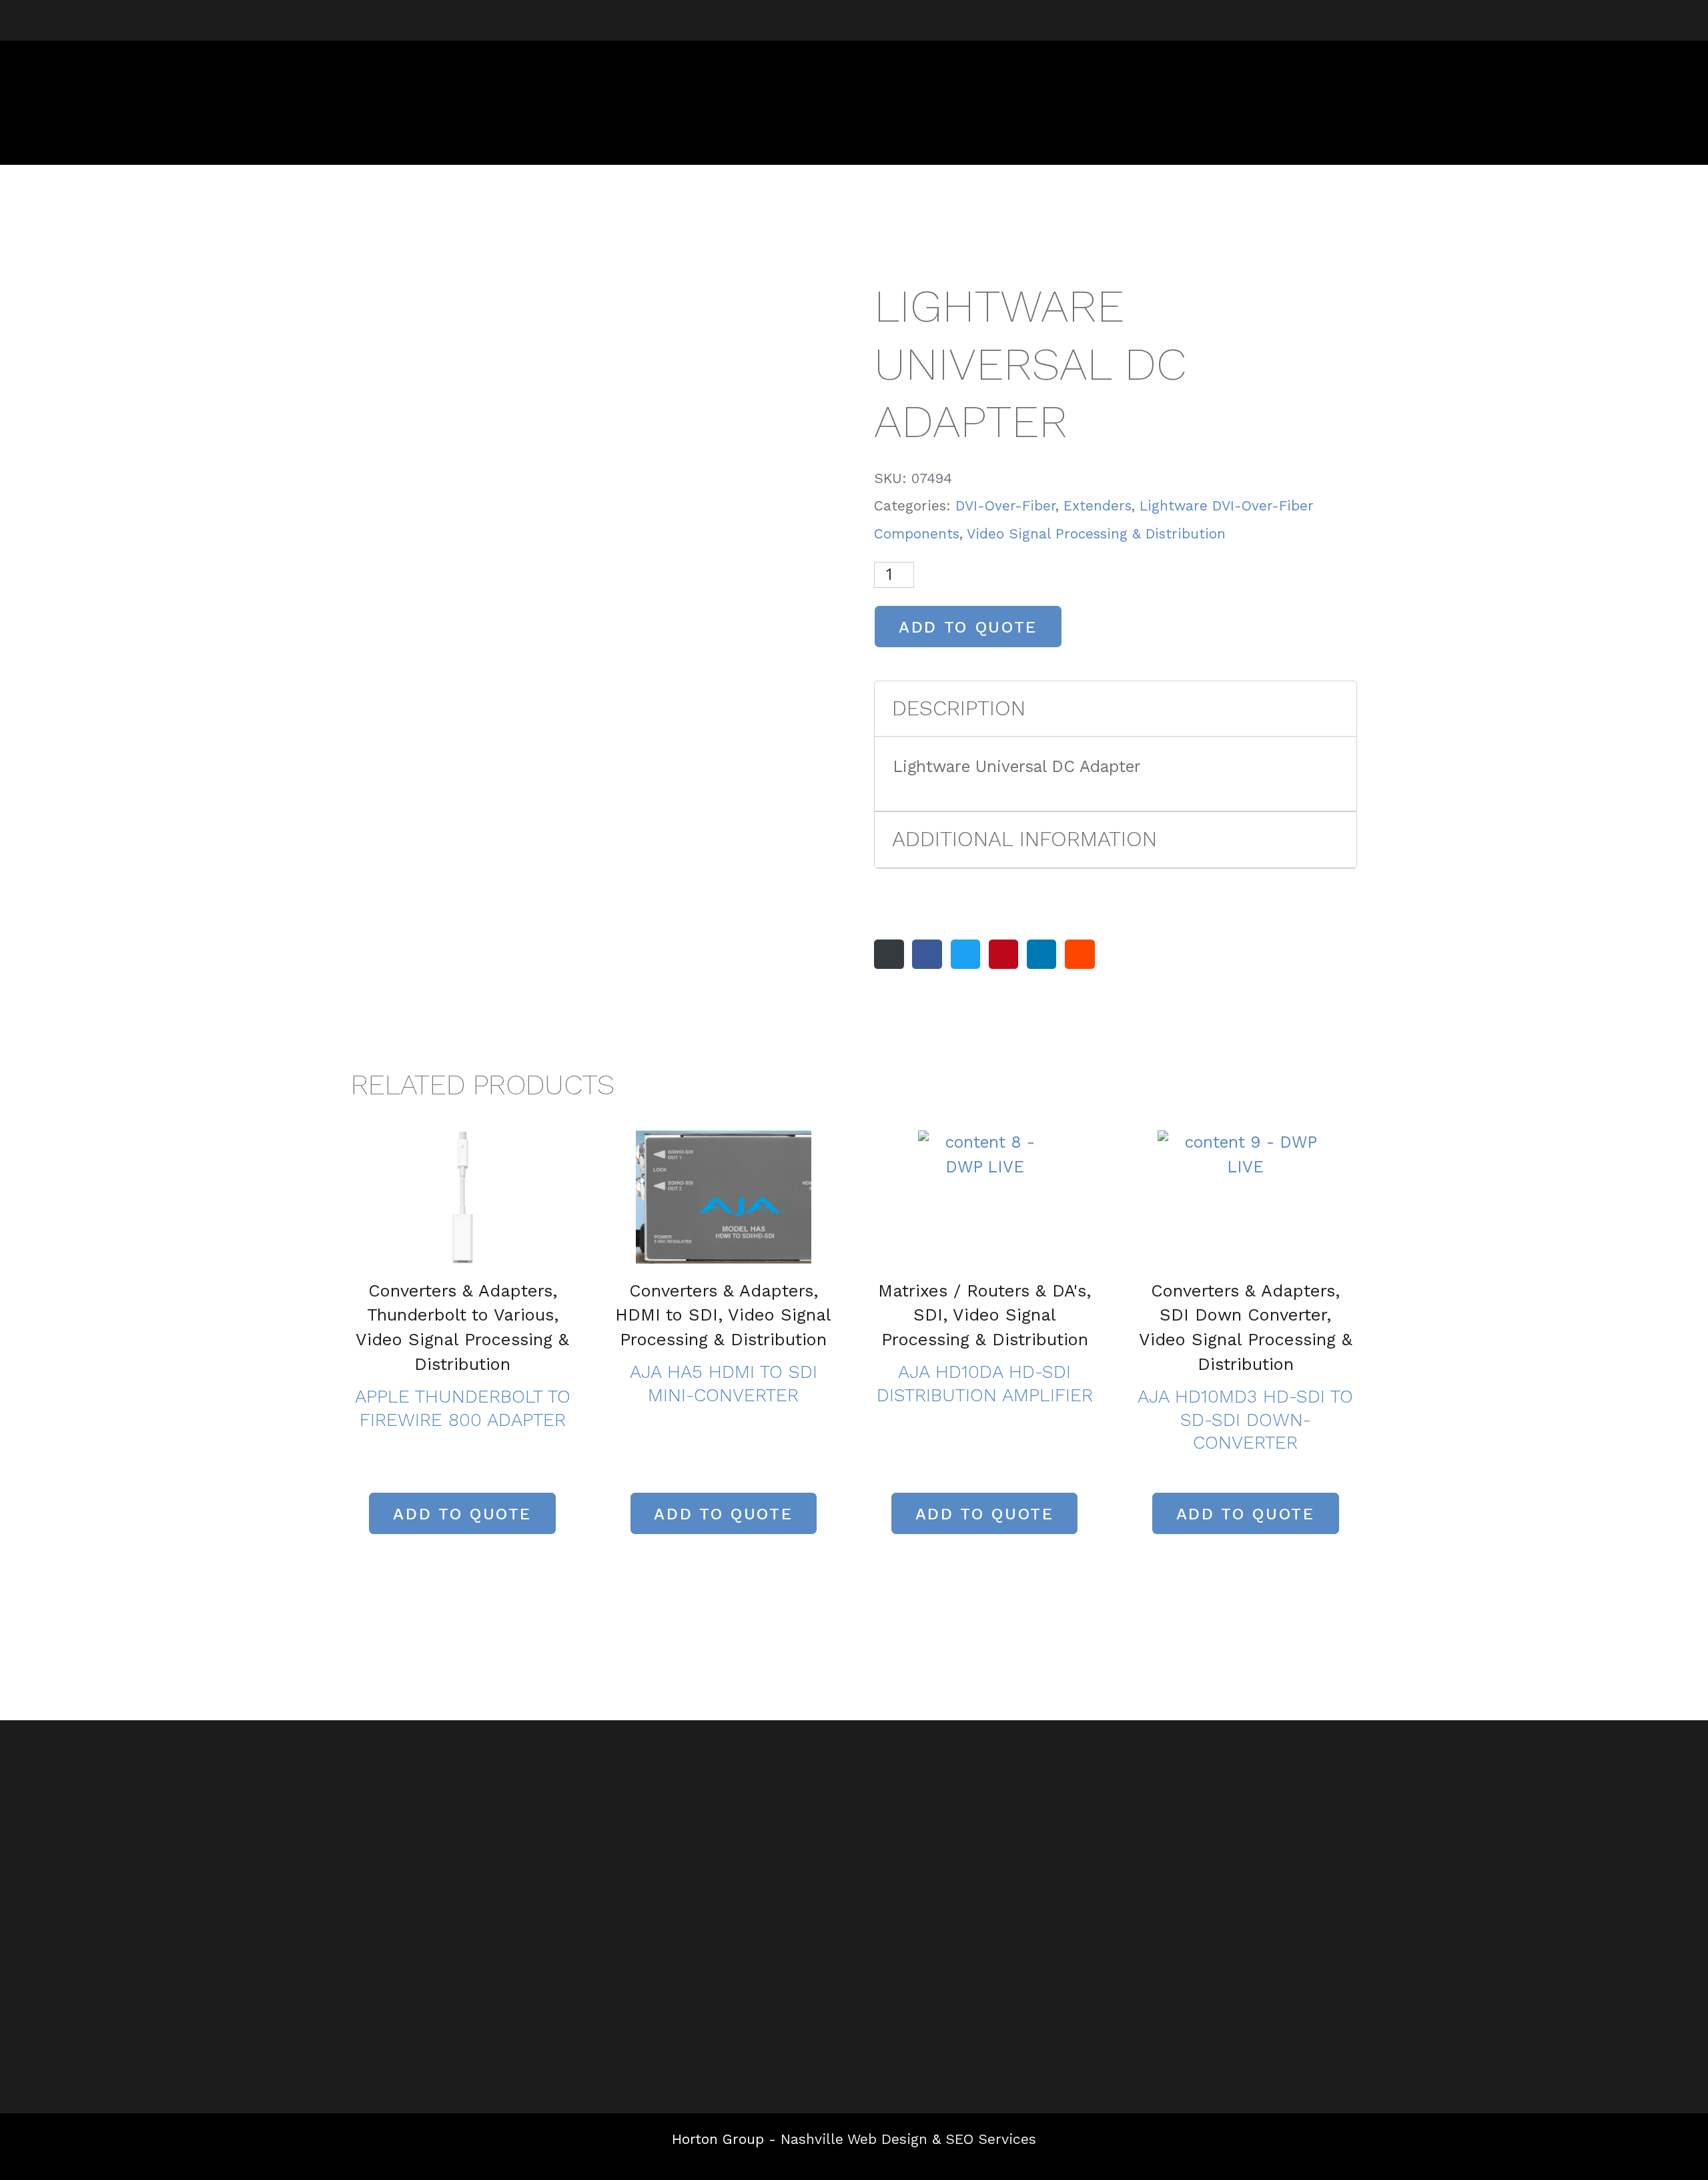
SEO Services (991, 2139)
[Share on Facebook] (927, 954)
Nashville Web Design (854, 2139)
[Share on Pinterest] (1003, 954)
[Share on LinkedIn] (1041, 954)
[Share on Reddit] (1080, 954)
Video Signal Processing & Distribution (1096, 534)
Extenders (1098, 506)
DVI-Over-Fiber (1005, 506)
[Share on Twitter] (965, 954)
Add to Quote (968, 627)
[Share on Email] (889, 954)
